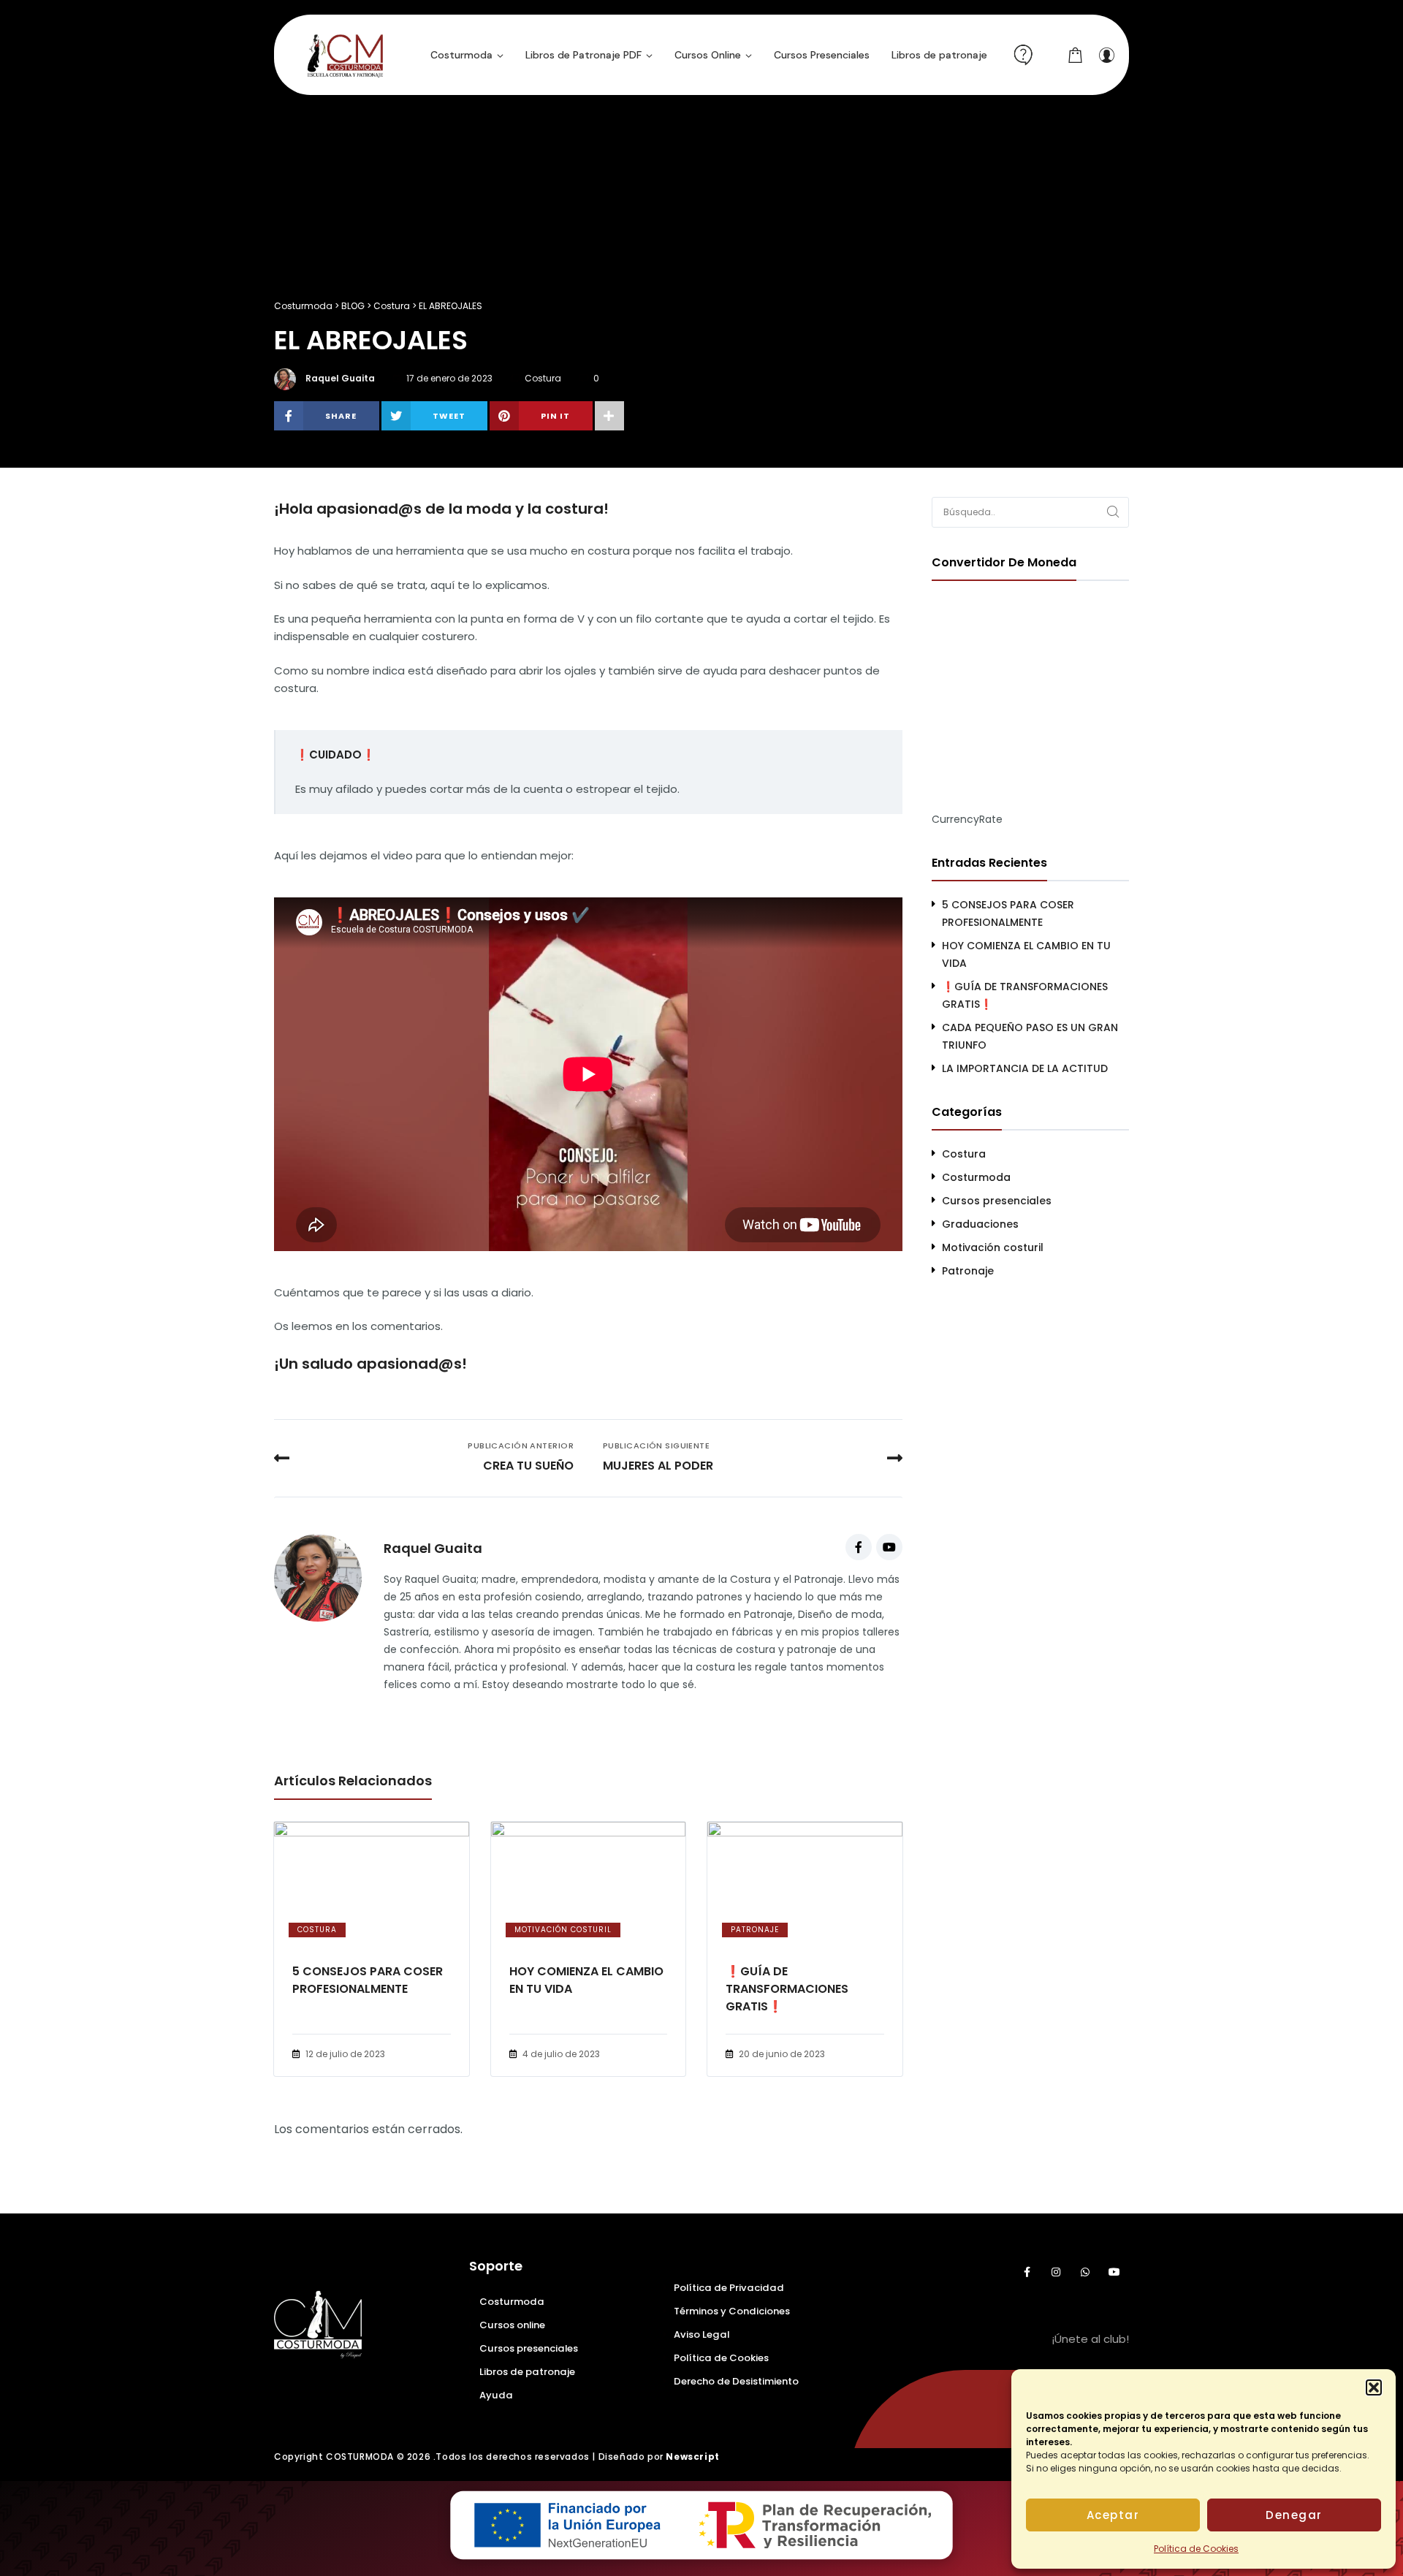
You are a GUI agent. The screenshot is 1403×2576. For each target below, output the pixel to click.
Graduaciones (980, 1224)
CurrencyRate (967, 819)
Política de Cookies (1196, 2549)
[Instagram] (1056, 2272)
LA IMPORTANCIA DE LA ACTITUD (1025, 1068)
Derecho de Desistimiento (736, 2381)
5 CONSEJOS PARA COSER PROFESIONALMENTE (368, 1980)
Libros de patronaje (527, 2372)
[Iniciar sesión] (1106, 55)
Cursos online (512, 2325)
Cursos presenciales (997, 1201)
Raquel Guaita (340, 378)
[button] (1374, 2387)
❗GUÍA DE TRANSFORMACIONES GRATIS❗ (787, 1989)
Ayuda (496, 2395)
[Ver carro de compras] (1076, 55)
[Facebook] (859, 1547)
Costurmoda (976, 1177)
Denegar (1294, 2515)
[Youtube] (889, 1547)
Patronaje (755, 1930)
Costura (543, 378)
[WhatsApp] (1085, 2272)
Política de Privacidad (729, 2288)
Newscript (692, 2457)
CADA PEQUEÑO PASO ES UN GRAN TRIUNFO (1030, 1036)
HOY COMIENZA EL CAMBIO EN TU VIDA (586, 1980)
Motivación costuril (563, 1930)
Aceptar (1113, 2515)
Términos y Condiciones (732, 2311)
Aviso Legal (701, 2334)
